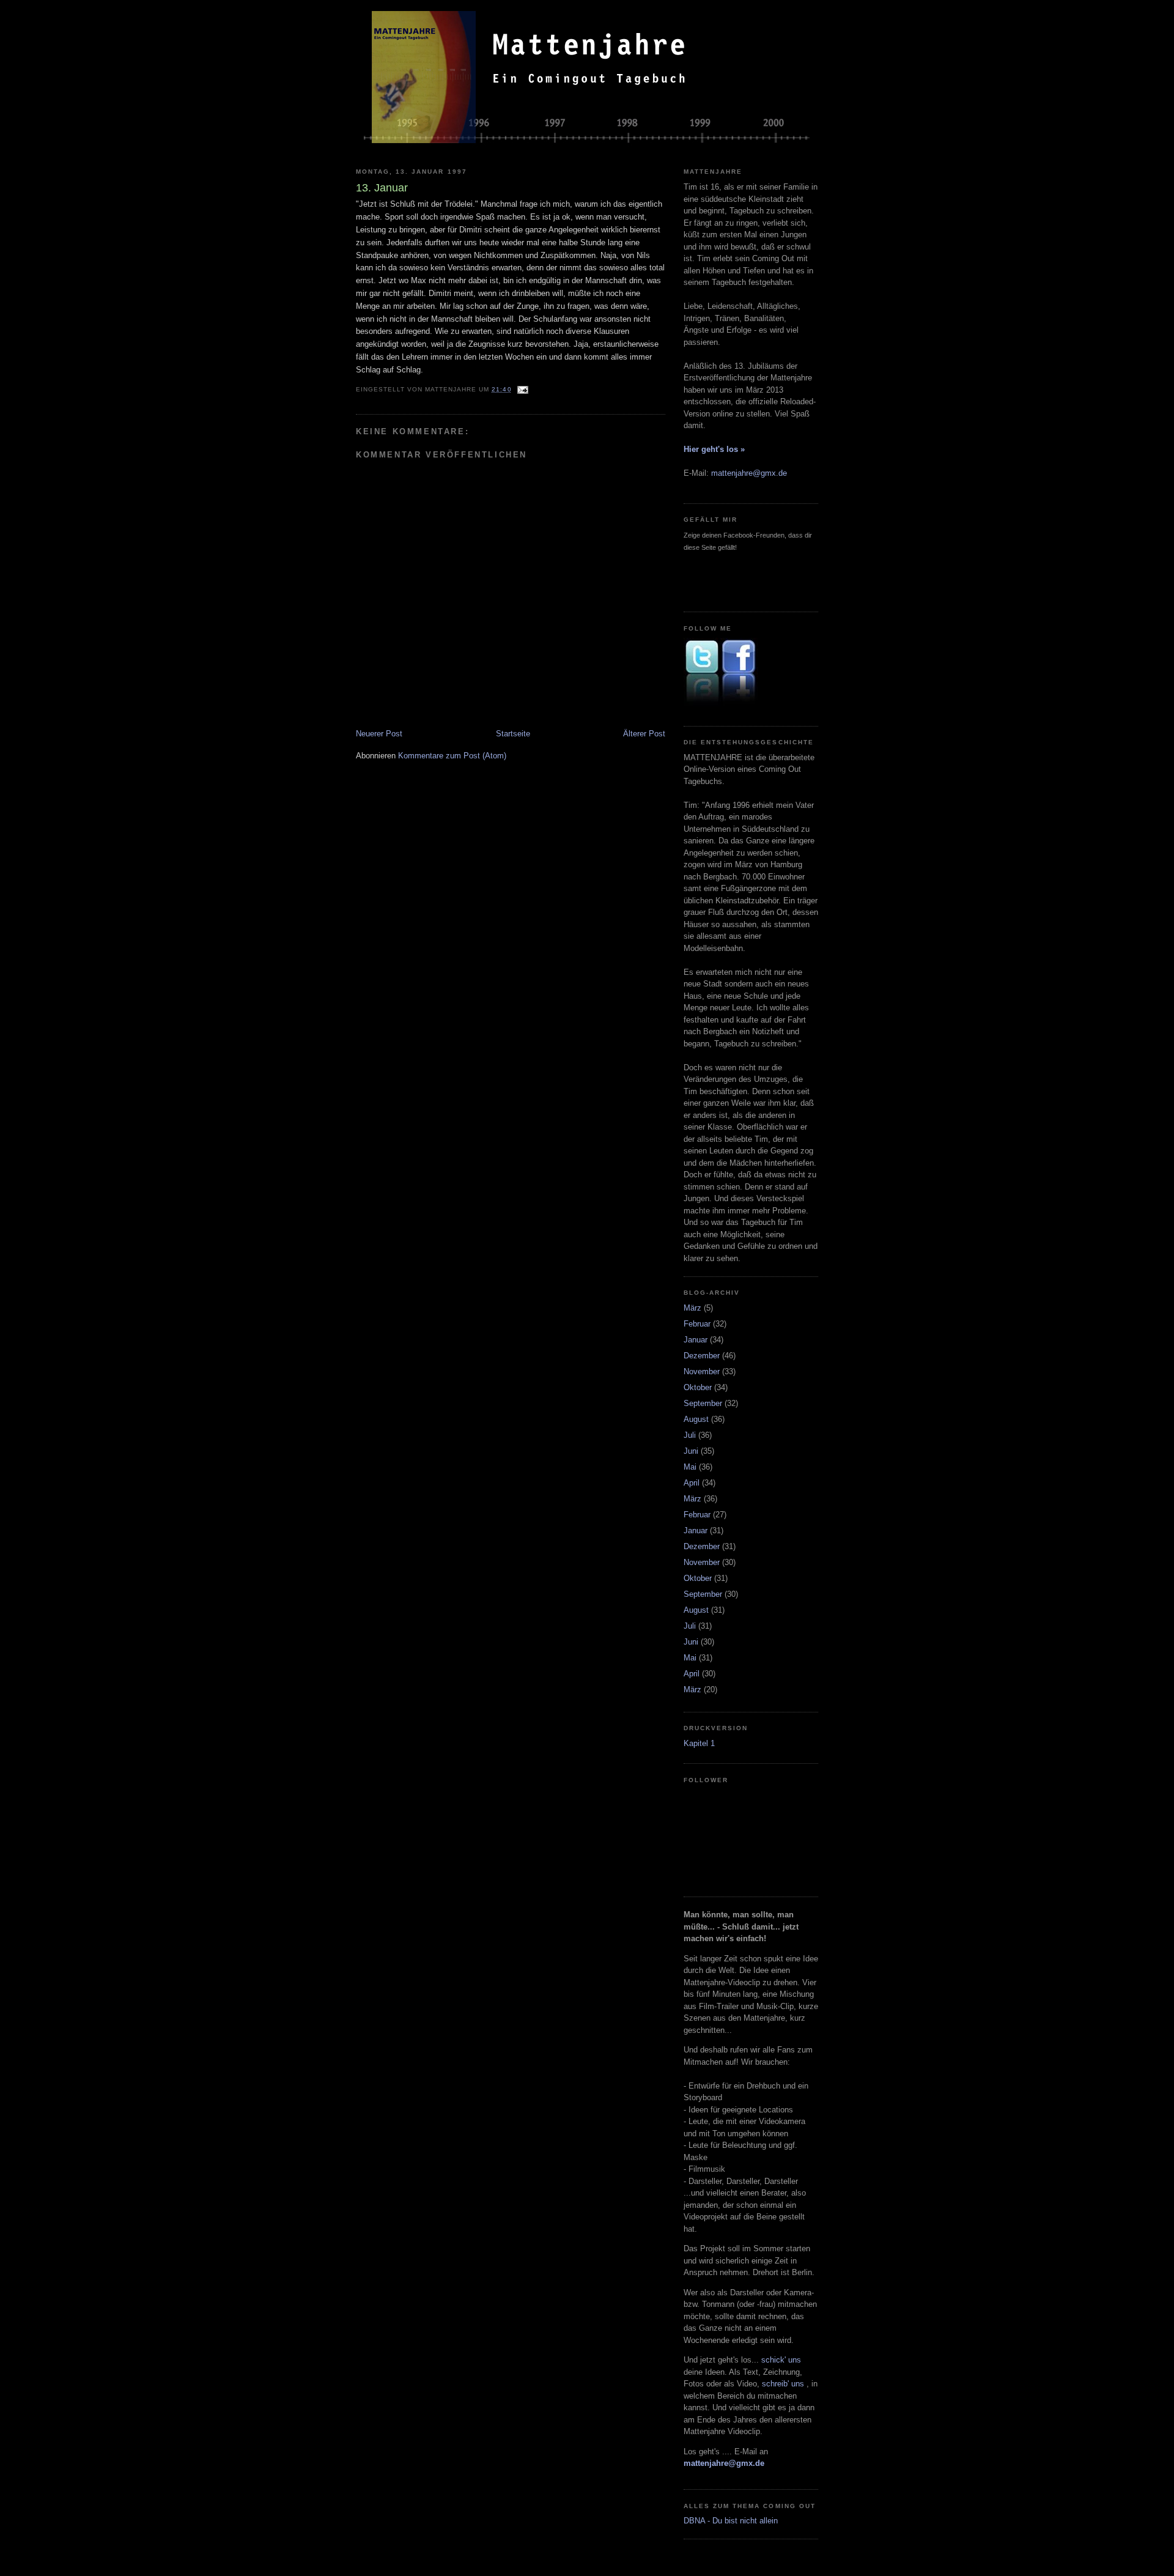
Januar (696, 1340)
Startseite (513, 734)
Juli (690, 1435)
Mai (690, 1467)
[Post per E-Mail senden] (522, 389)
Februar (697, 1324)
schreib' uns (784, 2384)
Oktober (698, 1387)
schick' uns (781, 2360)
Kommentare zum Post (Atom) (452, 756)
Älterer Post (644, 734)
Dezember (702, 1356)
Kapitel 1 (699, 1743)
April (692, 1483)
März (692, 1308)
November (702, 1371)
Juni (691, 1451)
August (696, 1419)
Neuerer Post (379, 734)
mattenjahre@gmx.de (749, 473)
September (703, 1403)
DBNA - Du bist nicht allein (731, 2521)
